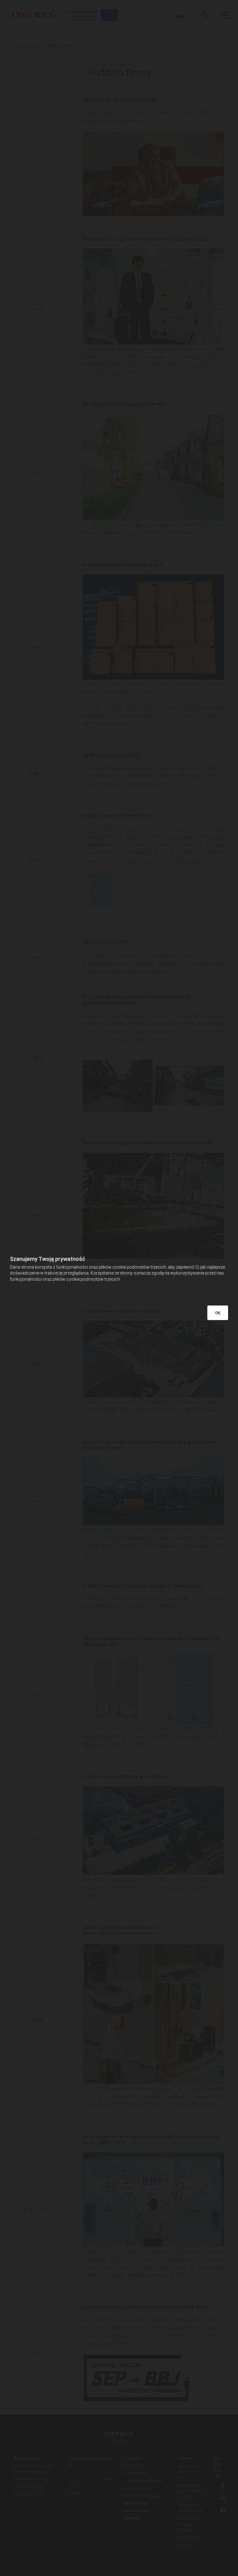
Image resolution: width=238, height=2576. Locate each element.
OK (218, 1313)
